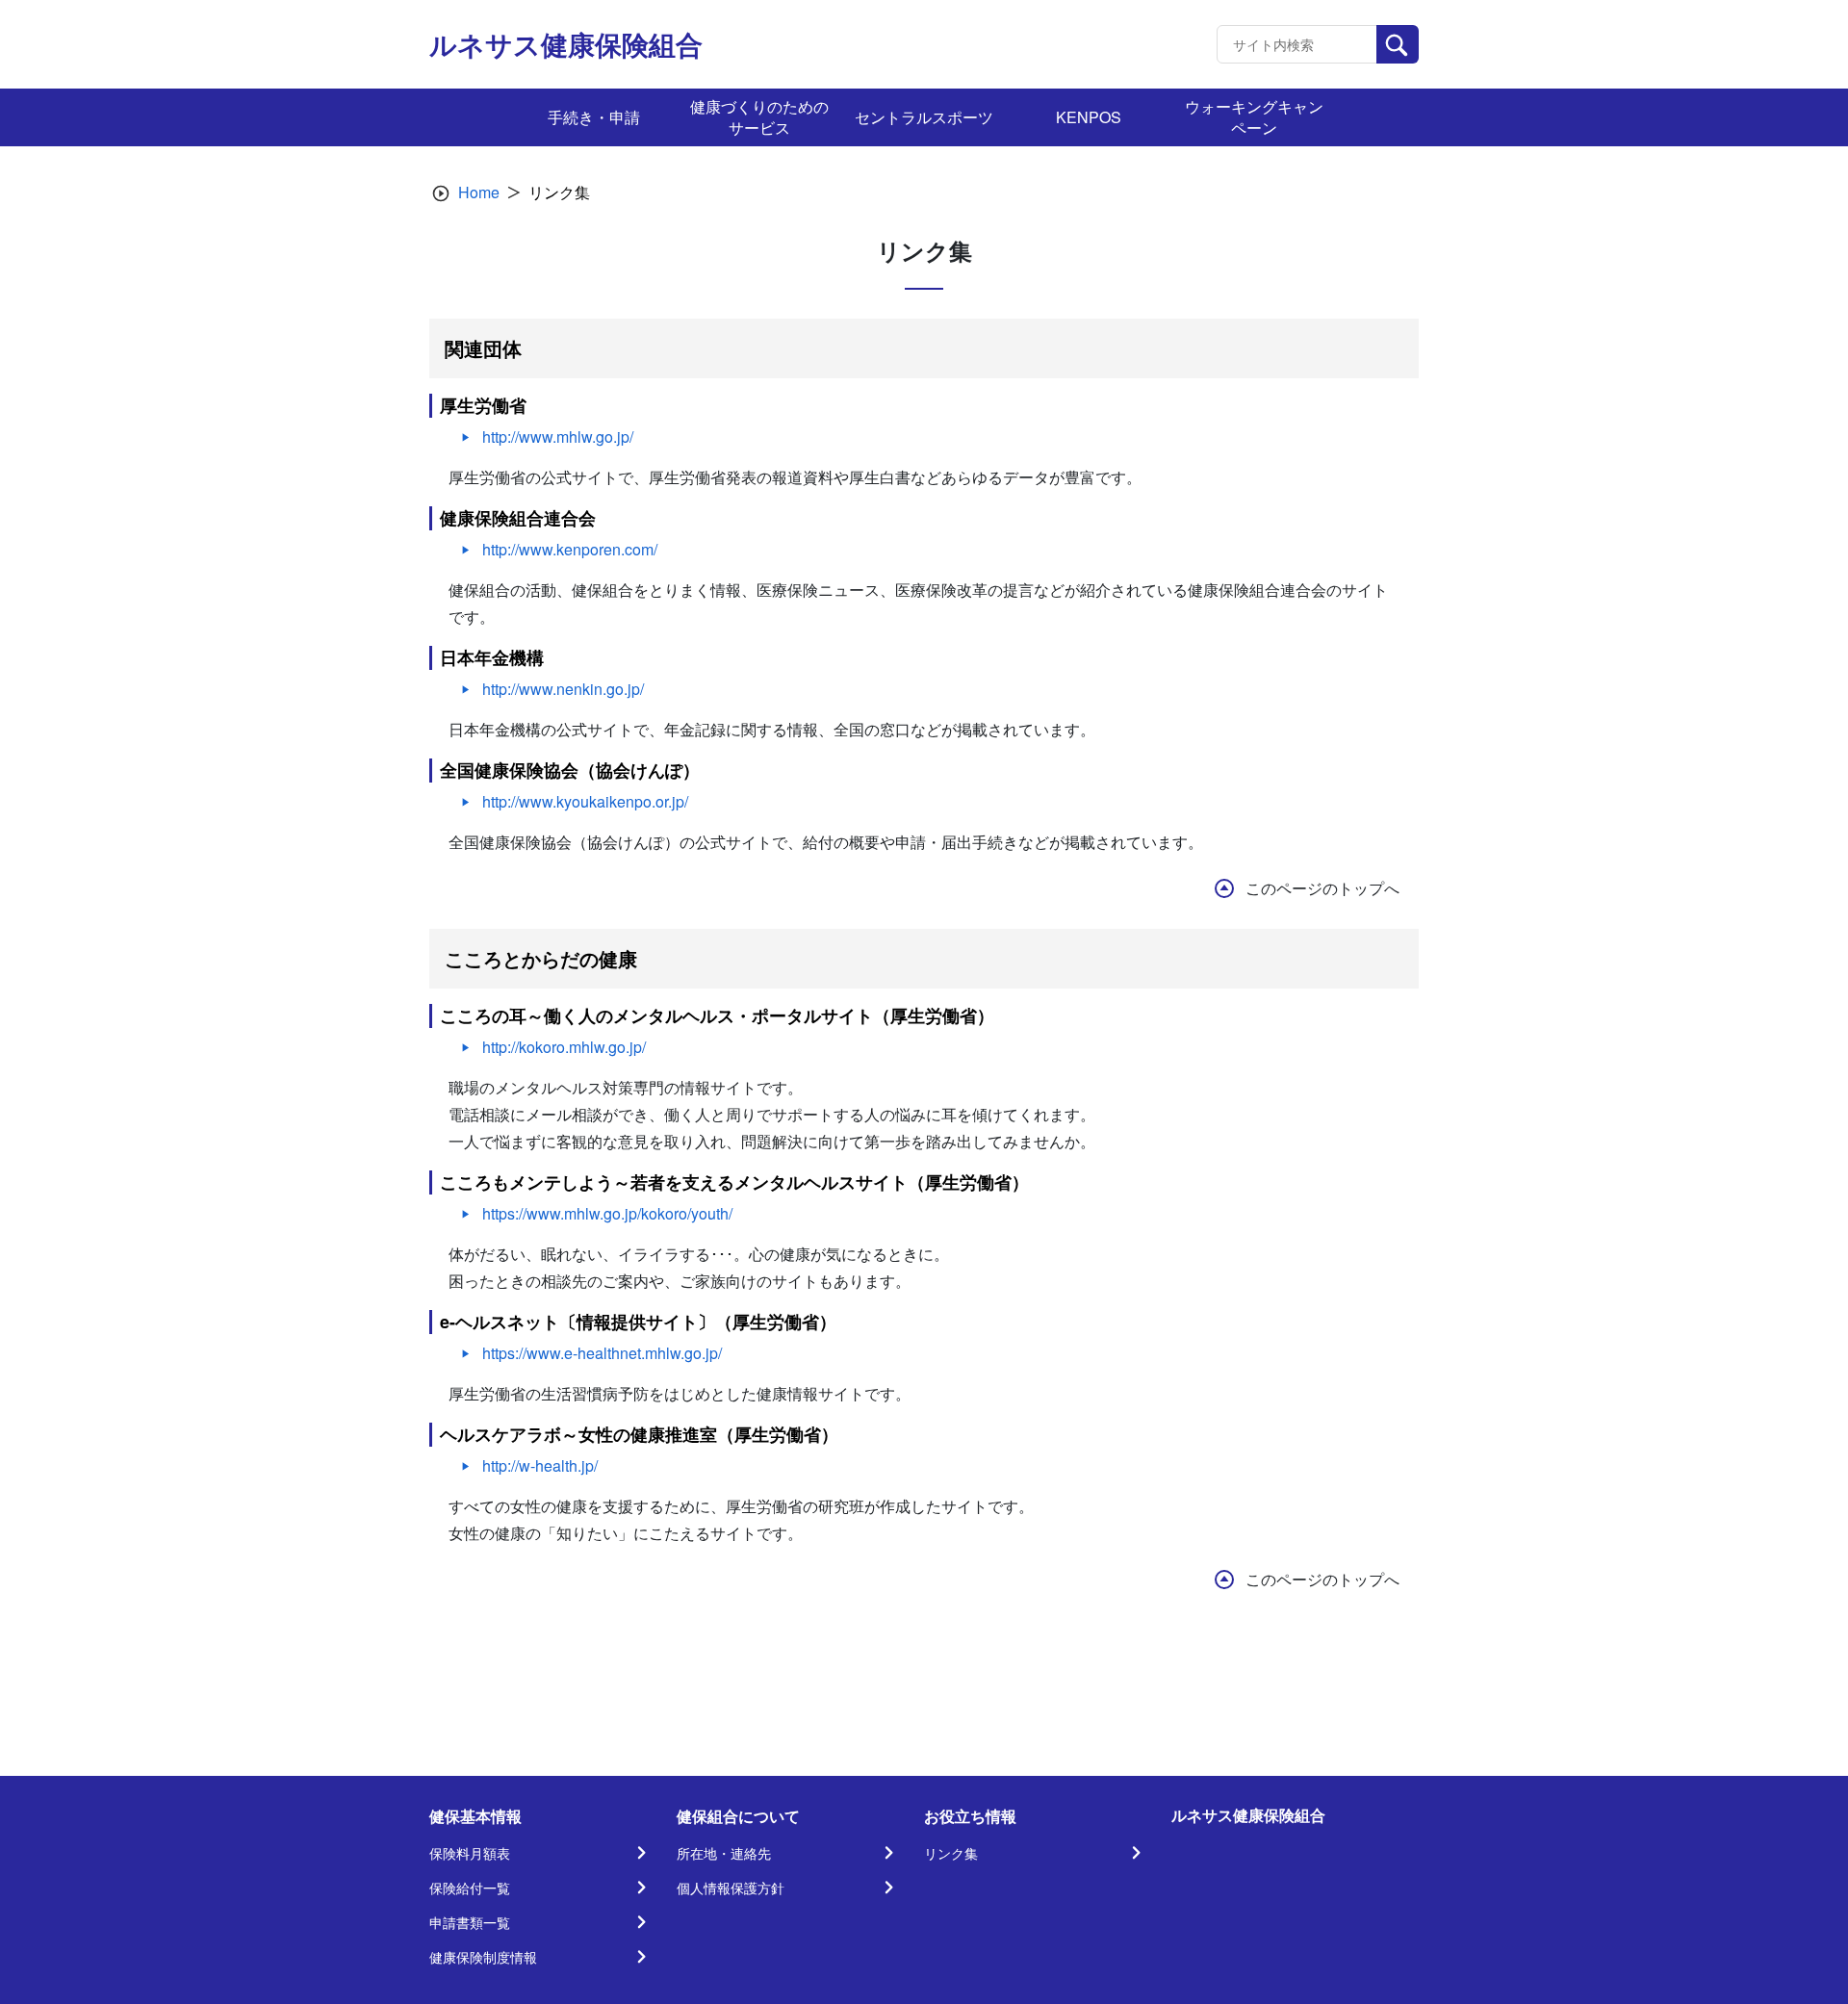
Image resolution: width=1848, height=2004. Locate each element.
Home (479, 192)
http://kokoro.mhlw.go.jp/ (564, 1047)
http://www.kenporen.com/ (570, 549)
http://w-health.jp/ (540, 1465)
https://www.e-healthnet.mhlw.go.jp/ (602, 1353)
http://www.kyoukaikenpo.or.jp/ (585, 801)
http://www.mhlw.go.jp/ (558, 437)
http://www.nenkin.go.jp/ (563, 689)
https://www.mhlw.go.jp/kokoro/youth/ (607, 1213)
